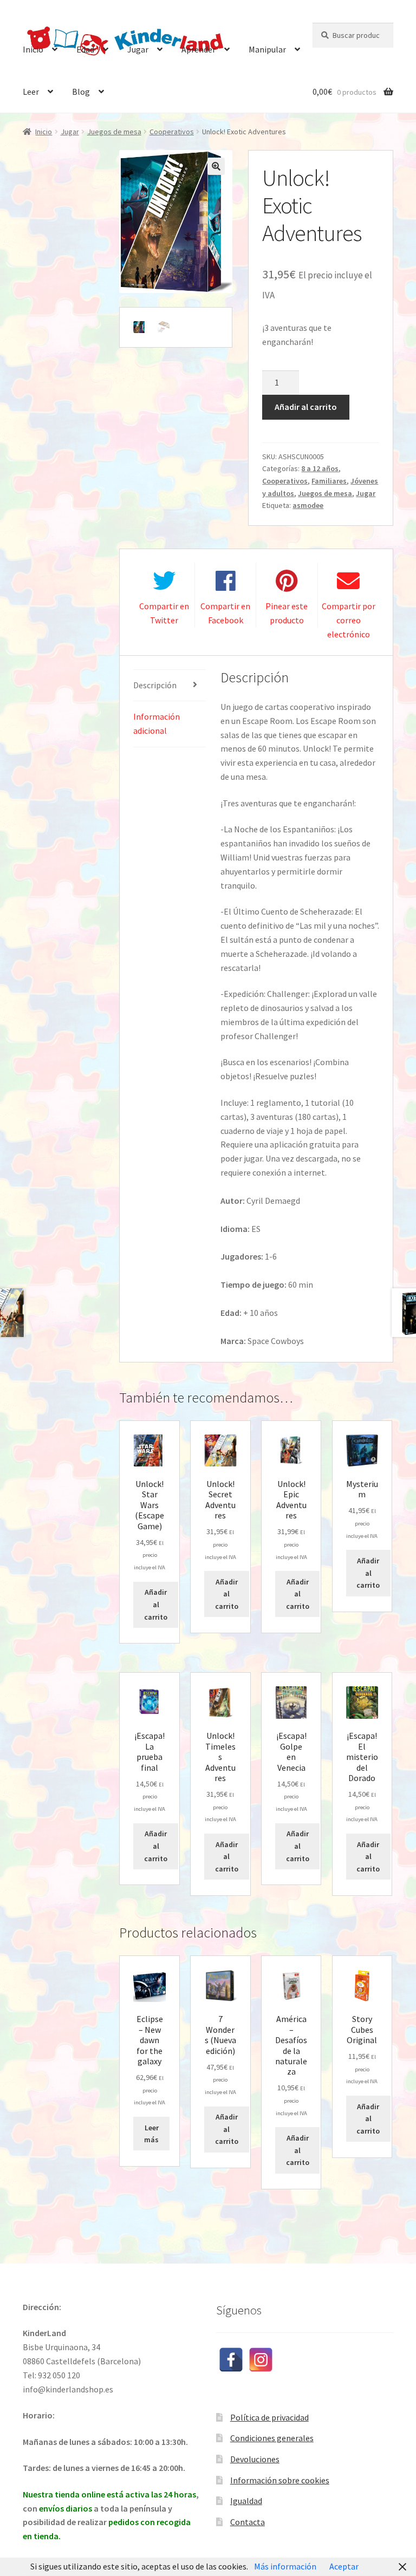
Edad (85, 49)
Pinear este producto (287, 613)
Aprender (199, 49)
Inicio (33, 49)
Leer (31, 92)
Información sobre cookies (280, 2480)
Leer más (151, 2134)
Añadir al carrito (306, 407)
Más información (285, 2566)
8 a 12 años (320, 468)
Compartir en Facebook (225, 613)
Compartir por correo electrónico (349, 620)
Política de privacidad (269, 2417)
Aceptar (344, 2566)
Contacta (248, 2522)
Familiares (329, 481)
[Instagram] (261, 2360)
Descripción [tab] (155, 685)
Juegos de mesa (114, 132)
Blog (81, 92)
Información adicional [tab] (157, 723)
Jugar (138, 49)
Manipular (267, 49)
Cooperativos (172, 132)
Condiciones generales (272, 2438)
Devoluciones (255, 2459)
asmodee (308, 505)
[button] (216, 166)
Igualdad (246, 2501)
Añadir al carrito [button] (156, 1604)
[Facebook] (231, 2360)
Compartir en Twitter (164, 613)
